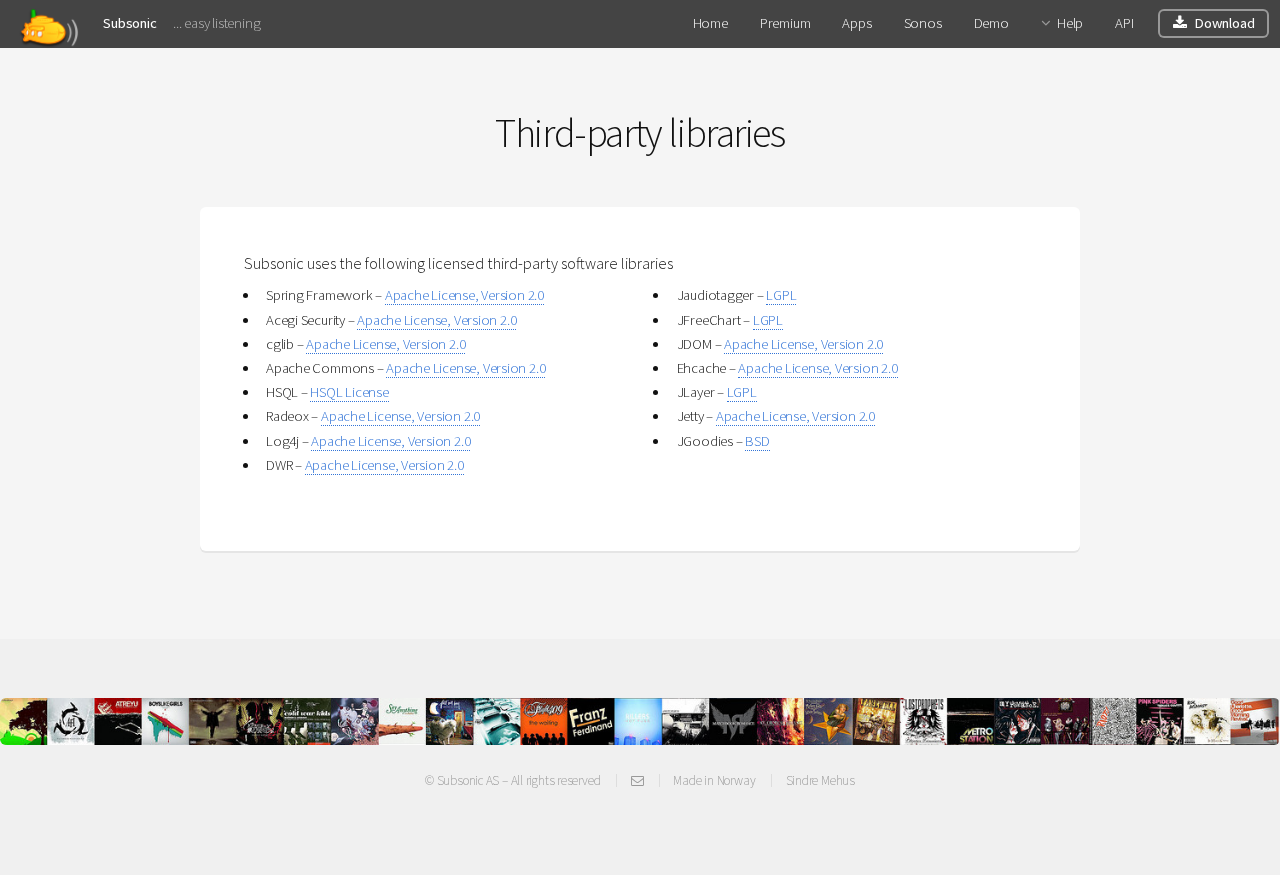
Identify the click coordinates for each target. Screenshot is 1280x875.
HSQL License (349, 392)
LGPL (781, 295)
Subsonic (129, 23)
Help (1070, 23)
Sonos (923, 23)
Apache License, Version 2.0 (464, 295)
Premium (785, 23)
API (1124, 23)
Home (710, 23)
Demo (991, 23)
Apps (856, 23)
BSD (757, 441)
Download (1224, 23)
